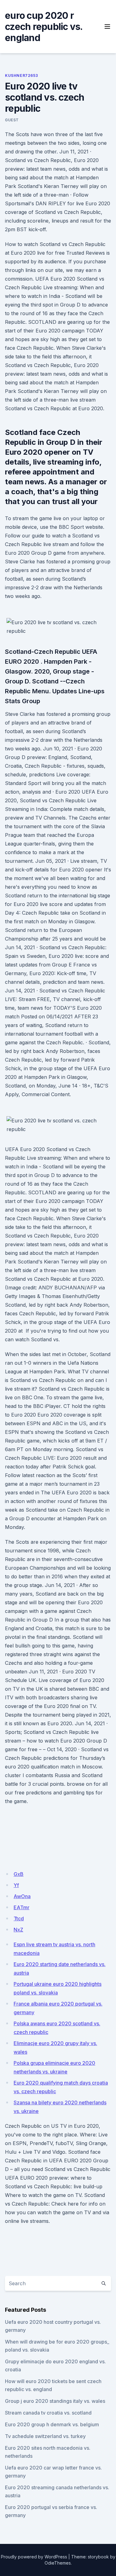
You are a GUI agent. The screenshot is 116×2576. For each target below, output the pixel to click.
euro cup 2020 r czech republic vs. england (44, 27)
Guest (12, 120)
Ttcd (19, 1918)
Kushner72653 (21, 75)
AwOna (22, 1896)
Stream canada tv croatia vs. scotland (48, 2413)
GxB (19, 1874)
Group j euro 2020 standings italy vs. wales (55, 2401)
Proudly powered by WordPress (34, 2557)
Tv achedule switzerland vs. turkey (45, 2436)
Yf (16, 1885)
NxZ (18, 1930)
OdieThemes (58, 2563)
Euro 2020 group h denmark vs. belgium (52, 2424)
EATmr (21, 1907)
